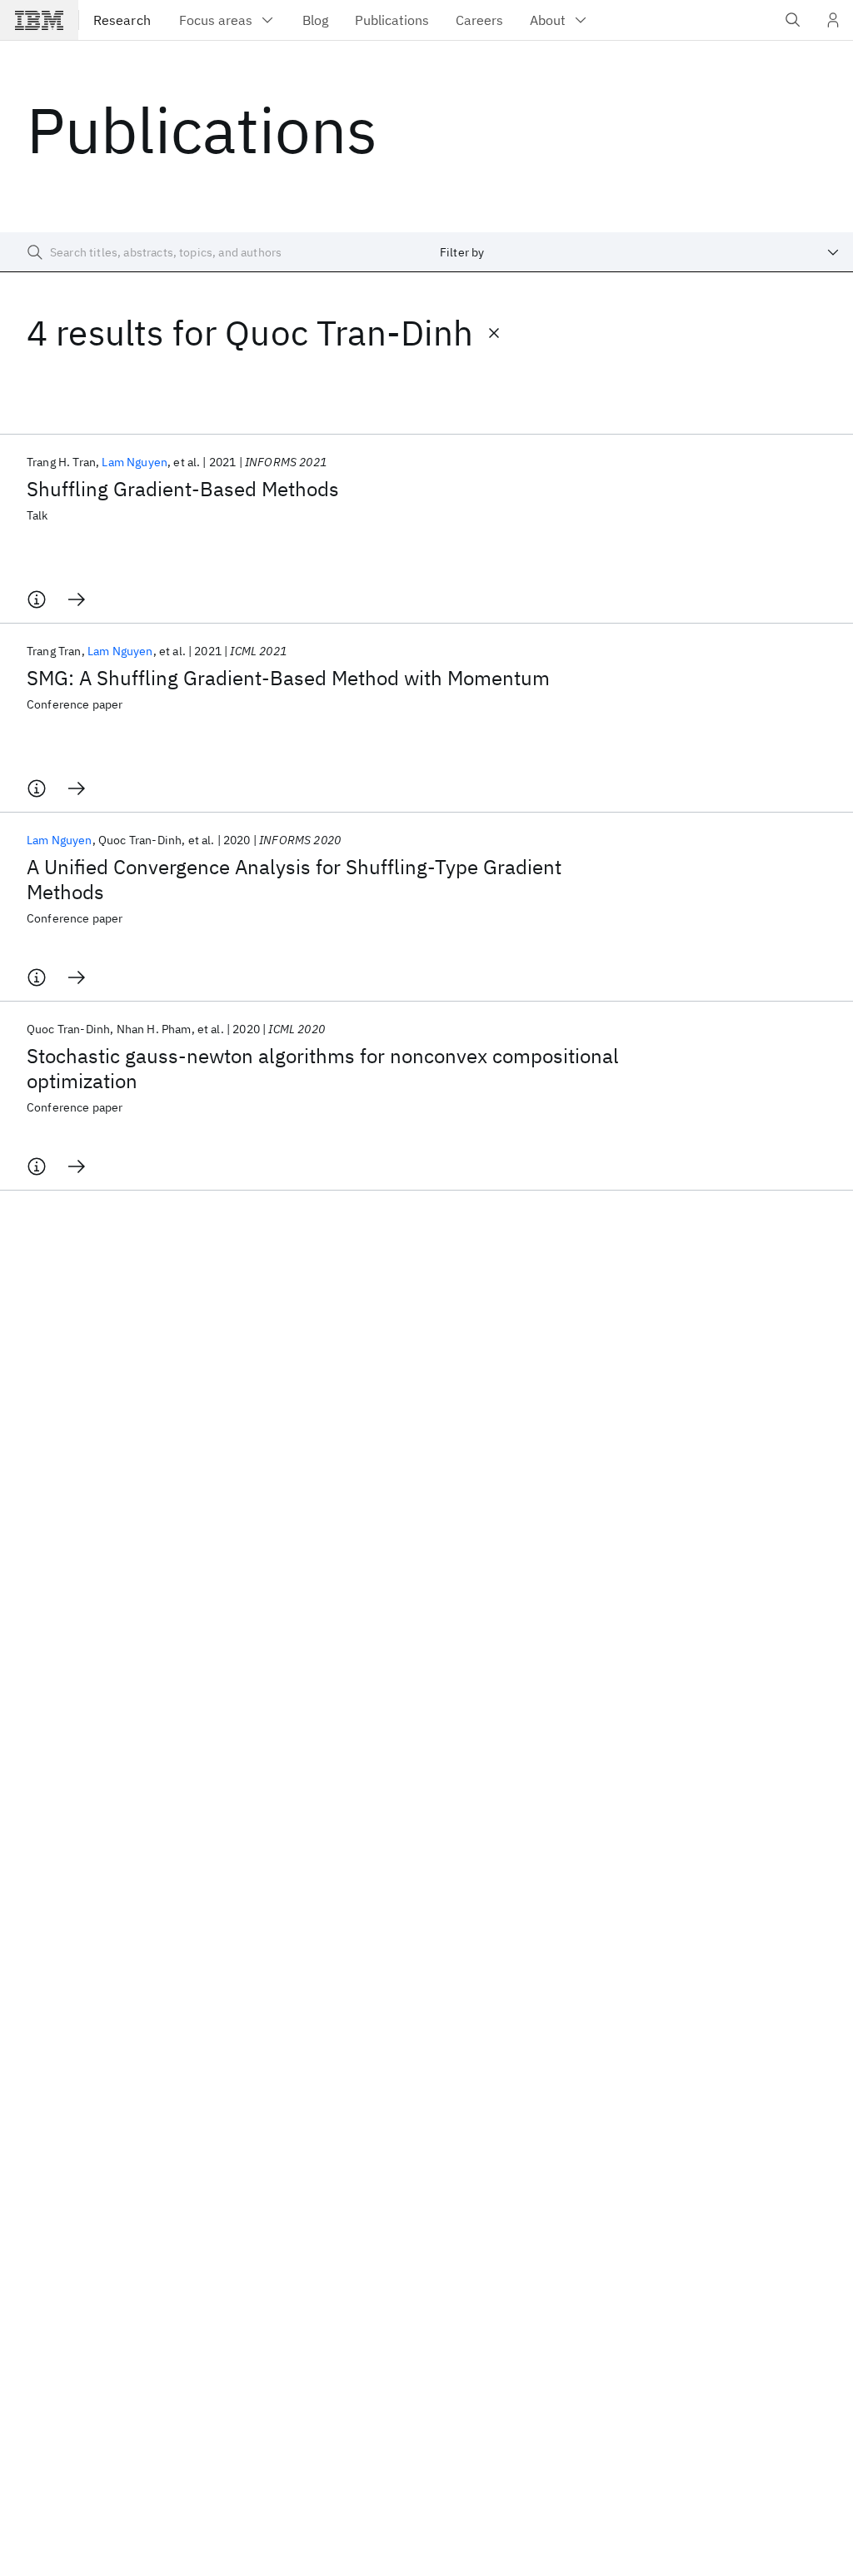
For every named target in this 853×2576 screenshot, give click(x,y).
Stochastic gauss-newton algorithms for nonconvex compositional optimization (323, 1068)
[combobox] (640, 252)
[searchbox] (213, 252)
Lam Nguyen (135, 462)
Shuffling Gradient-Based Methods (183, 489)
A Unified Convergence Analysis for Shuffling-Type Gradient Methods (294, 879)
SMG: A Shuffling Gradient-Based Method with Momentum (288, 678)
